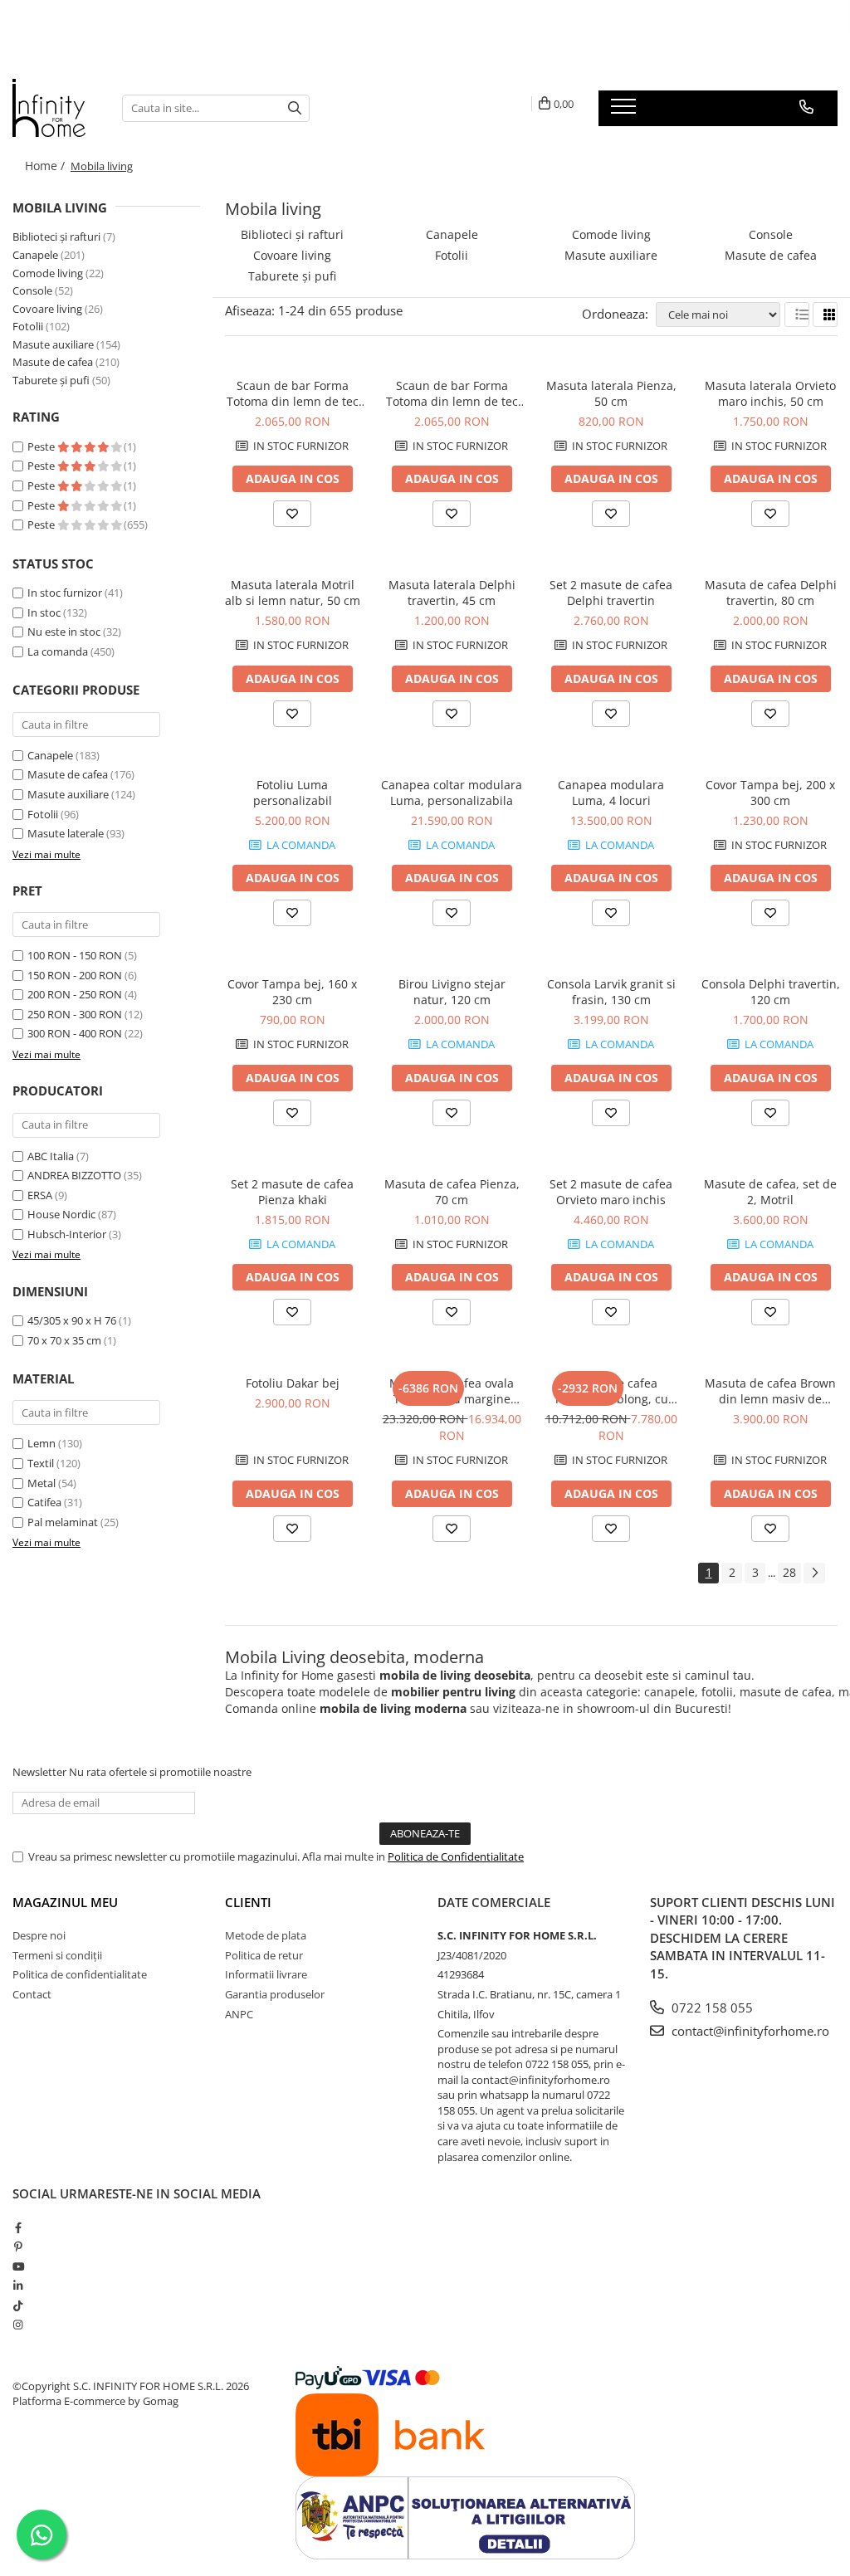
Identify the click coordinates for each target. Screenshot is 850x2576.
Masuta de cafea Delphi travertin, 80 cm (771, 593)
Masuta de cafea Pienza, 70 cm (452, 1192)
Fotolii (28, 326)
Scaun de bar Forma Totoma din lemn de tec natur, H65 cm (452, 393)
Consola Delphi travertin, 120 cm (771, 992)
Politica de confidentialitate (80, 1974)
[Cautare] (295, 108)
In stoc (44, 612)
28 (789, 1572)
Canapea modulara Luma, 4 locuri (611, 793)
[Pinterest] (18, 2247)
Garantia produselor (275, 1994)
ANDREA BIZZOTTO (74, 1175)
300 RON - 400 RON (75, 1033)
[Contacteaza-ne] (806, 107)
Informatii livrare (266, 1974)
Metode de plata (266, 1935)
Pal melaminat (63, 1522)
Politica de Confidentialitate (456, 1856)
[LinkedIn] (18, 2286)
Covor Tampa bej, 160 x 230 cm (292, 992)
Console (32, 290)
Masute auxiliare (53, 344)
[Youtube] (18, 2266)
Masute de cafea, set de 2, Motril (770, 1192)
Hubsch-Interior (67, 1234)
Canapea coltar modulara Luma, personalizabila (452, 793)
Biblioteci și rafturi (56, 237)
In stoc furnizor (65, 593)
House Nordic (61, 1214)
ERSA (40, 1195)
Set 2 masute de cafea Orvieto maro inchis (611, 1192)
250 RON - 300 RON (75, 1014)
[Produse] (625, 111)
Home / (46, 166)
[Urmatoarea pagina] (814, 1573)
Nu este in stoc (64, 632)
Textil (41, 1463)
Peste (42, 446)
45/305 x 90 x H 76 (72, 1320)
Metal (42, 1483)
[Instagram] (18, 2325)
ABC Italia (51, 1156)
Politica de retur (264, 1955)
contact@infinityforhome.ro (749, 2031)
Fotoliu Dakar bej (293, 1383)
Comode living (48, 273)
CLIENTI (248, 1902)
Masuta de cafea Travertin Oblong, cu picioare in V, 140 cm (611, 1391)
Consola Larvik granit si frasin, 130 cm (611, 992)
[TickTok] (18, 2305)
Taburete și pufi (51, 380)
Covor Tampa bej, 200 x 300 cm (770, 793)
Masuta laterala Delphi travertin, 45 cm (452, 593)
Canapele (35, 255)
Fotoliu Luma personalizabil (293, 793)
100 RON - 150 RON (75, 955)
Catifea (44, 1502)
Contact (32, 1994)
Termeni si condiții (57, 1955)
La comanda (58, 651)
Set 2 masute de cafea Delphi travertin (611, 593)
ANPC (239, 2014)
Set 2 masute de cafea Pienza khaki (292, 1192)
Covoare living (47, 309)
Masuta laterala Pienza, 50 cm (611, 393)
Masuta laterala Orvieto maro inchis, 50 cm (770, 393)
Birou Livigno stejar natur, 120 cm (452, 992)
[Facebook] (18, 2227)
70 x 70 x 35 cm (64, 1340)
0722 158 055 (711, 2008)
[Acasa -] (55, 108)
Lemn (42, 1443)
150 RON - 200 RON (75, 975)
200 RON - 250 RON (75, 994)
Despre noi (39, 1935)
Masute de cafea (53, 362)
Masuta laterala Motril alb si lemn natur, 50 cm (293, 593)
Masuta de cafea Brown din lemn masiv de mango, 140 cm (770, 1391)
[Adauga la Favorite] (292, 514)
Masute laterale (66, 833)
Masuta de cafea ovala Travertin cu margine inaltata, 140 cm (452, 1391)
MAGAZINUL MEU (65, 1902)
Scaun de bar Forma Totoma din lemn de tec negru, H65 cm (293, 393)
